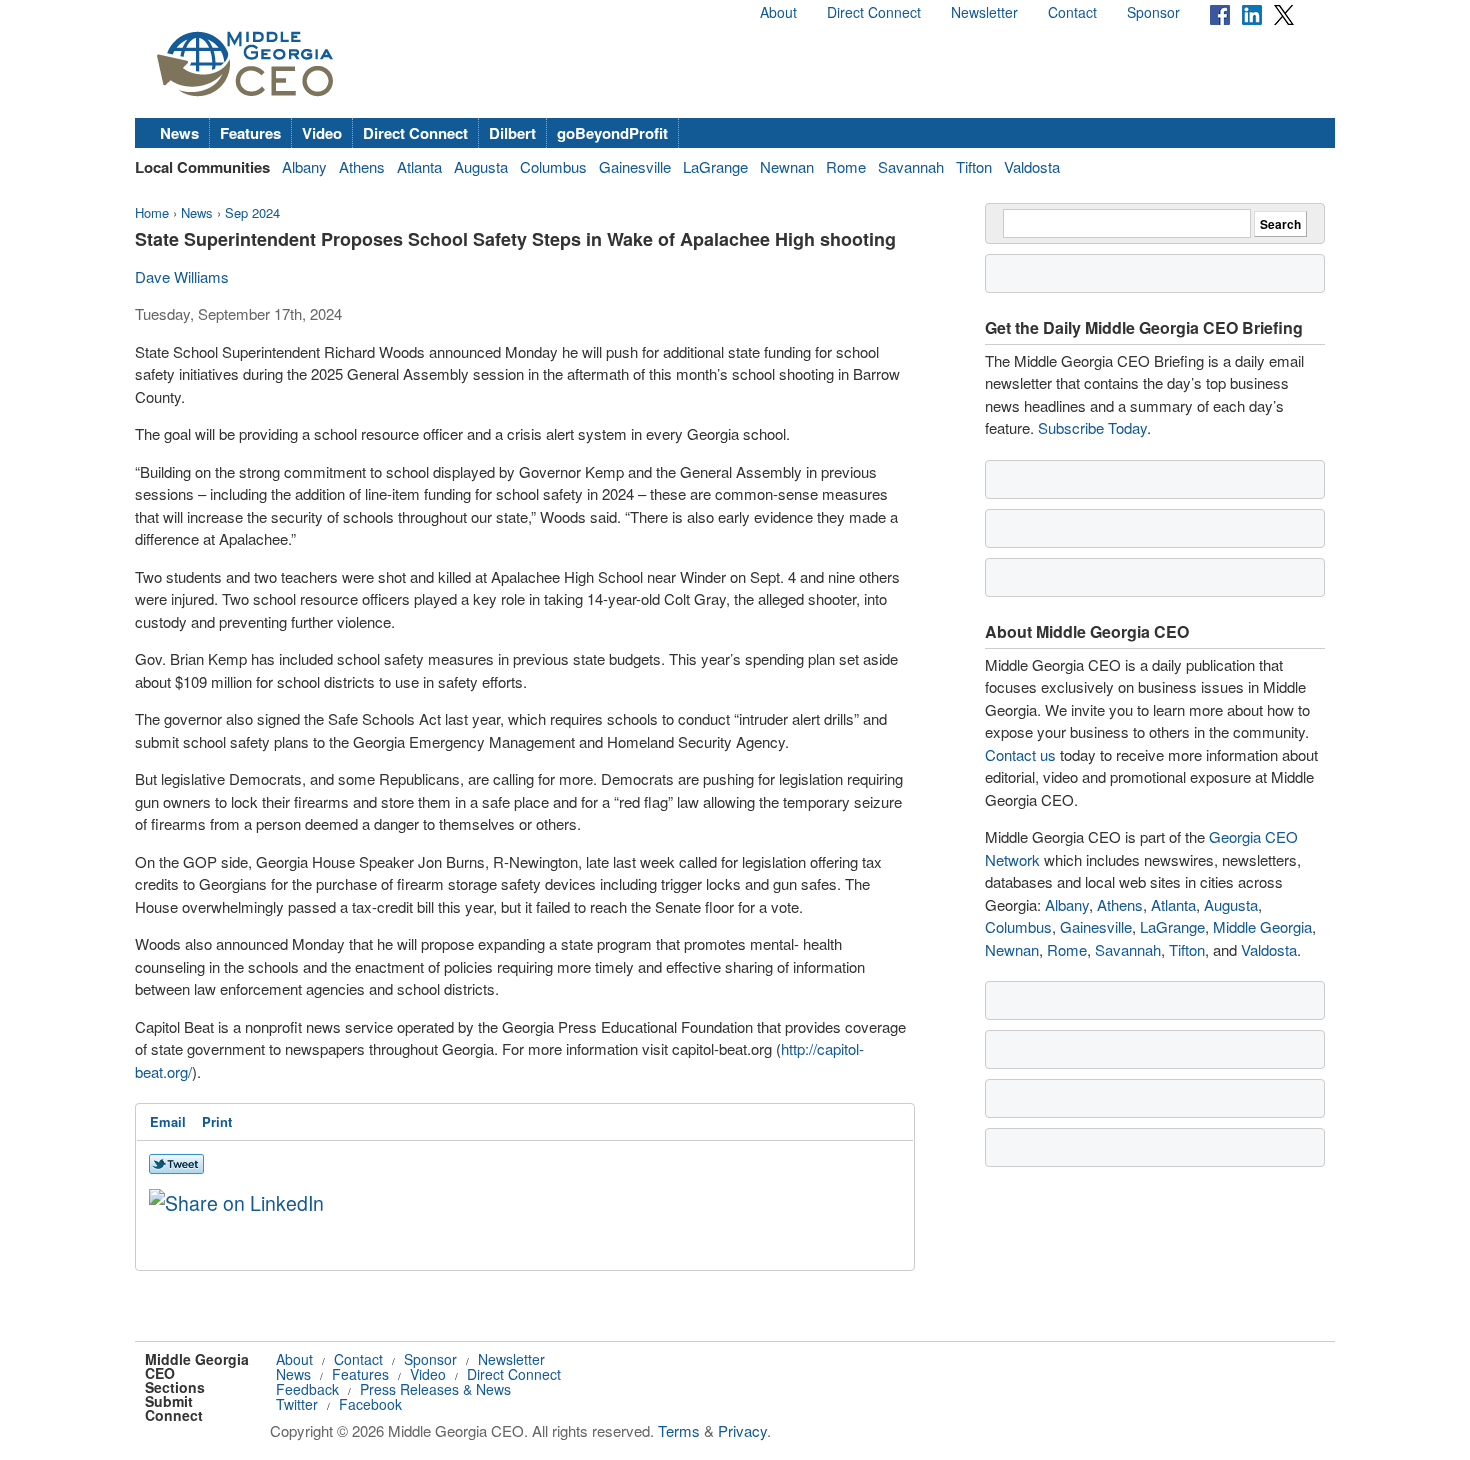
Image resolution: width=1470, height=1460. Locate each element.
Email (168, 1121)
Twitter (297, 1404)
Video (322, 133)
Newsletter (984, 12)
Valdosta (1032, 166)
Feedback (307, 1389)
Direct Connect (874, 12)
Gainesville (635, 166)
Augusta (481, 166)
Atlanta (419, 166)
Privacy (742, 1430)
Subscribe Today (1092, 427)
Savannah (911, 166)
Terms (679, 1430)
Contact (1072, 12)
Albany (304, 166)
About (778, 12)
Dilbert (512, 133)
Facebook (370, 1404)
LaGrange (715, 166)
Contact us (1020, 754)
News (179, 133)
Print (217, 1121)
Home (152, 212)
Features (250, 133)
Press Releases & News (435, 1389)
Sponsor (1153, 12)
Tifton (974, 166)
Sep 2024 (252, 212)
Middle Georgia (1262, 926)
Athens (362, 166)
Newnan (787, 166)
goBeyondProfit (612, 133)
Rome (846, 166)
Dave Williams (182, 276)
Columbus (553, 166)
